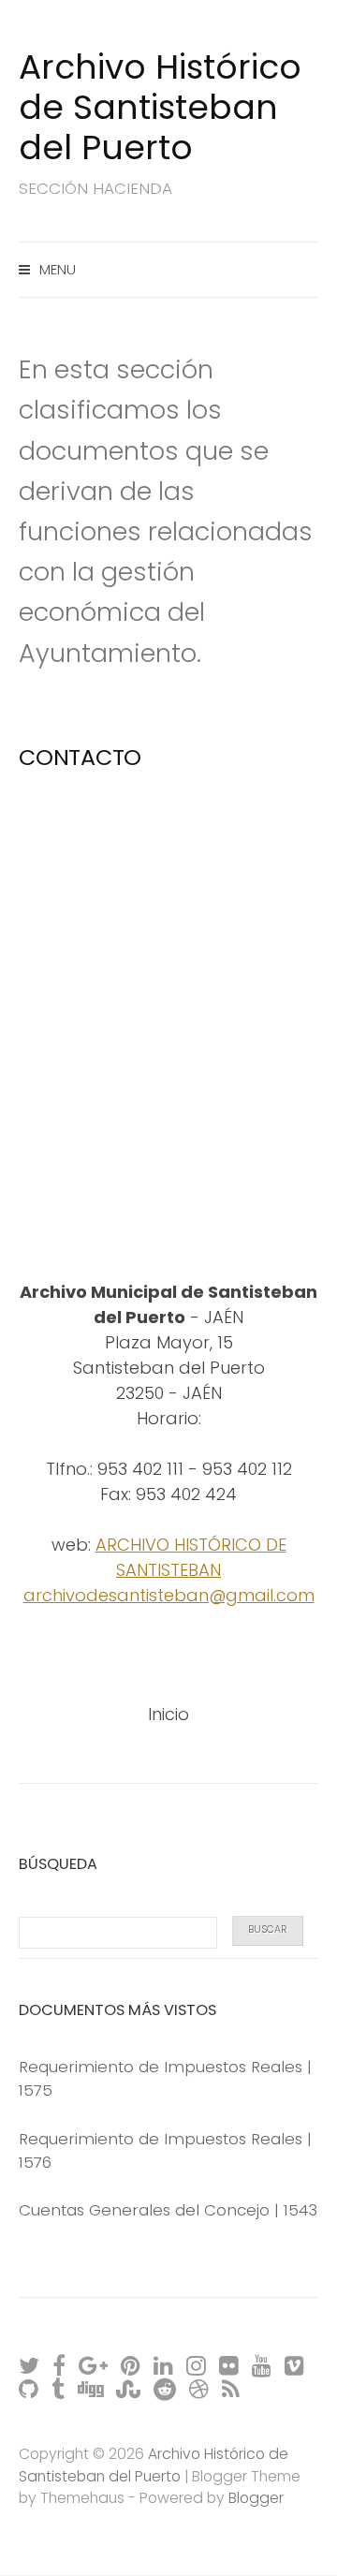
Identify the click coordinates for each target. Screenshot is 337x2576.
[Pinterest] (132, 2365)
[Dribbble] (200, 2388)
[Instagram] (197, 2365)
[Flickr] (230, 2365)
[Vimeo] (295, 2365)
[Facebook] (60, 2365)
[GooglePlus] (94, 2365)
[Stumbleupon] (129, 2388)
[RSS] (232, 2388)
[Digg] (91, 2388)
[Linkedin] (164, 2365)
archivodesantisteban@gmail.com (169, 1595)
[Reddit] (166, 2388)
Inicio (168, 1714)
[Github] (29, 2388)
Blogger (256, 2498)
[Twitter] (30, 2365)
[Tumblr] (59, 2388)
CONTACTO (80, 757)
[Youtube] (263, 2365)
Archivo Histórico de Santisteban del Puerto (160, 107)
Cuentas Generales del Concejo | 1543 (168, 2210)
